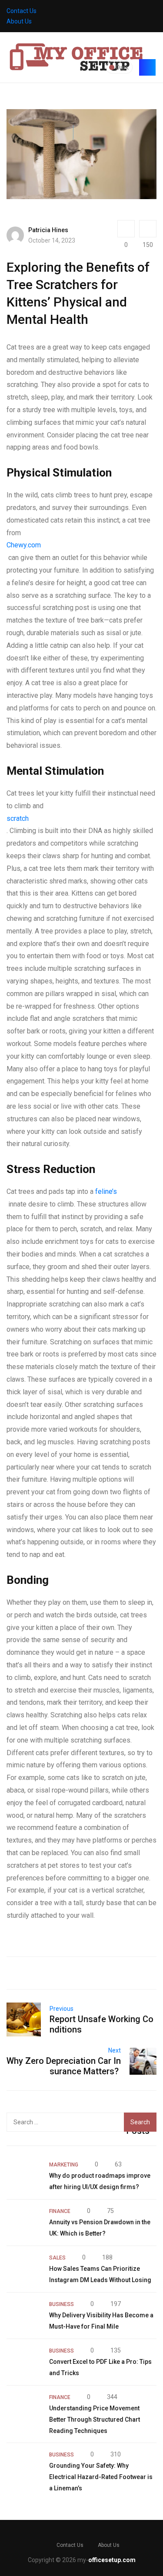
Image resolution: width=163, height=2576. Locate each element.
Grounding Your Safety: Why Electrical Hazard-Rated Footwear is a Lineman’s (101, 2477)
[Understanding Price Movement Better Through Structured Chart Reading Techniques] (23, 2409)
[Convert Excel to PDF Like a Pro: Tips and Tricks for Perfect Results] (23, 2362)
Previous (62, 2009)
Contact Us (22, 11)
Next (115, 2050)
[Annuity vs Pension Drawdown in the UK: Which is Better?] (23, 2223)
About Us (19, 21)
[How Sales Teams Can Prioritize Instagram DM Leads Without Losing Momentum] (23, 2269)
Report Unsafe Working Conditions (101, 2024)
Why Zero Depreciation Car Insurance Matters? (64, 2066)
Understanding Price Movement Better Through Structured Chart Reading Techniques (95, 2419)
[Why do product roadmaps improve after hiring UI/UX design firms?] (23, 2176)
